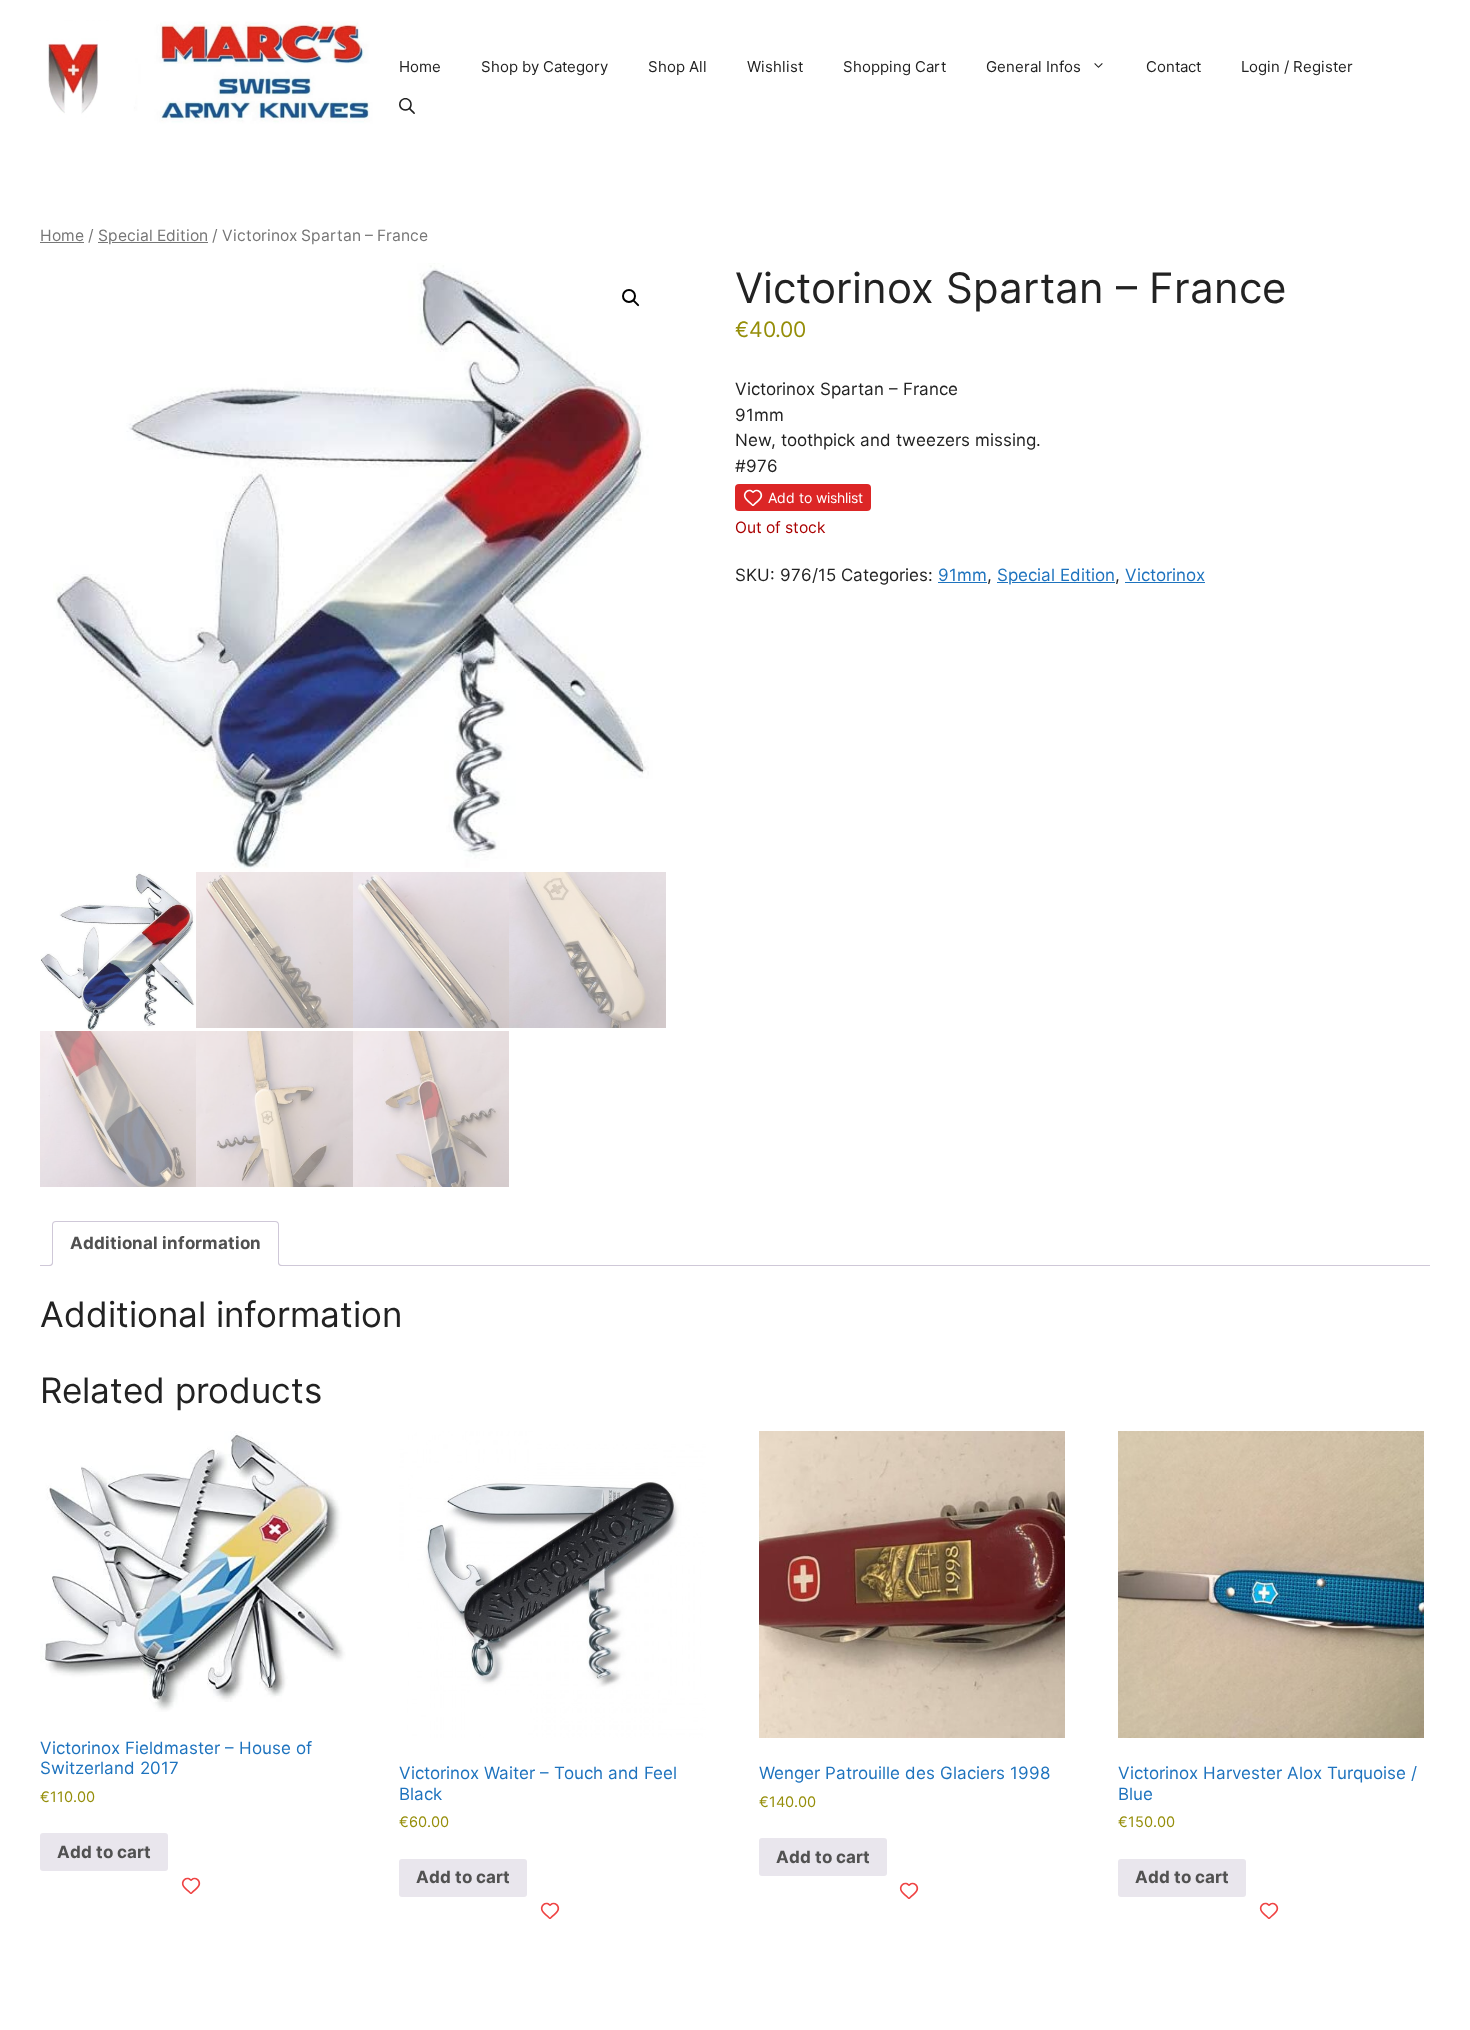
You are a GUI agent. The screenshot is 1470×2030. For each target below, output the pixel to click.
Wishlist (775, 66)
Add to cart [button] (104, 1852)
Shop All (677, 66)
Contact (1173, 66)
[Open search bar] (409, 105)
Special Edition (153, 235)
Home (420, 66)
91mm (962, 575)
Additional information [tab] (165, 1243)
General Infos (1033, 66)
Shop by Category (544, 66)
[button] (631, 298)
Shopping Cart (894, 66)
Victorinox (1165, 575)
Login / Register (1297, 66)
